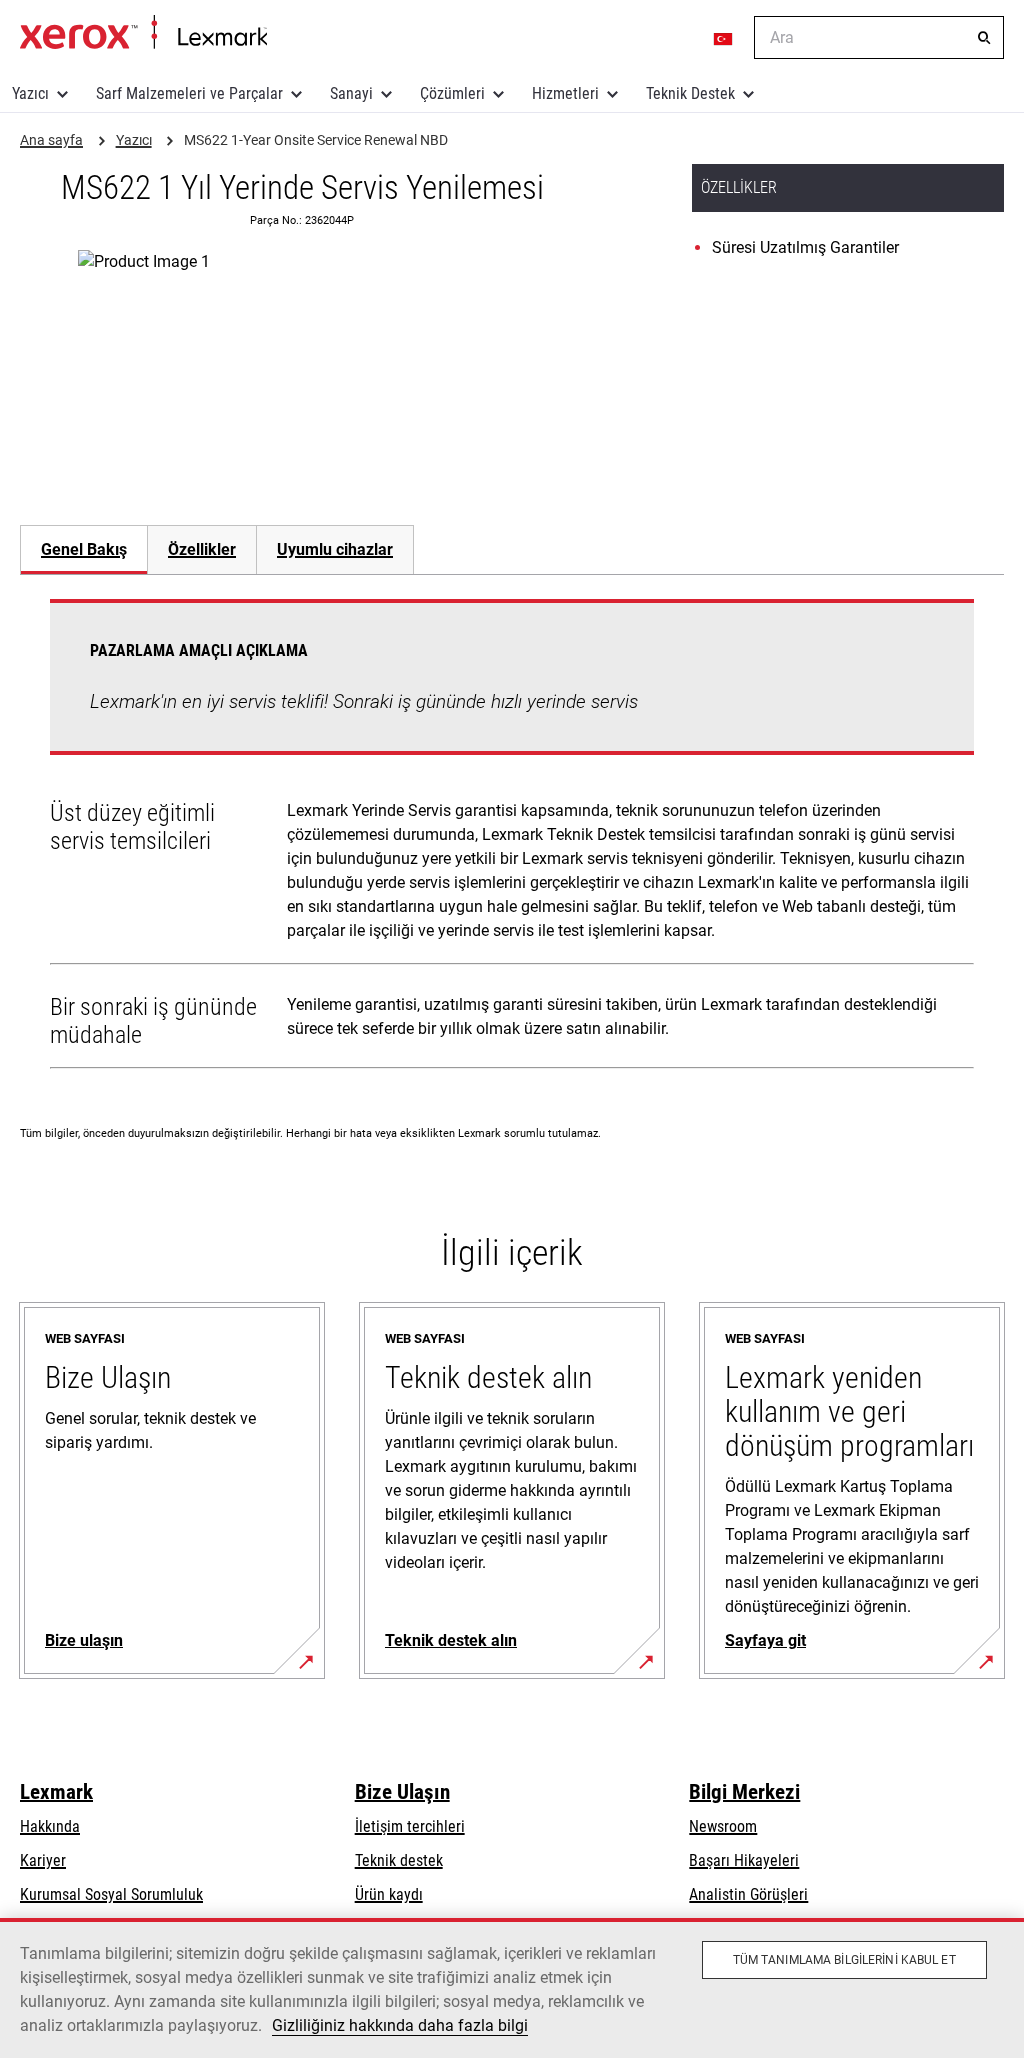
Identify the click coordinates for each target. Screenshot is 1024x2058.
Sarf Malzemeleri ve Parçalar (189, 93)
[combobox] (879, 37)
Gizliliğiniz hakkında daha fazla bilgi (400, 2025)
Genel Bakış (84, 549)
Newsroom (723, 1826)
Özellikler (202, 549)
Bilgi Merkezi (744, 1792)
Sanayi (351, 93)
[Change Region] (724, 38)
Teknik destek (399, 1860)
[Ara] (984, 38)
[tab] (83, 549)
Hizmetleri (565, 93)
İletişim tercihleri (410, 1826)
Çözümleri (452, 93)
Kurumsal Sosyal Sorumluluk (111, 1894)
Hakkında (50, 1826)
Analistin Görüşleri (748, 1894)
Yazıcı (30, 93)
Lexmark (56, 1792)
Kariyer (43, 1860)
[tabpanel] (512, 838)
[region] (512, 1988)
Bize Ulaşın (402, 1792)
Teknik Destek (690, 93)
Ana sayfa (143, 33)
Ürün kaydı (389, 1894)
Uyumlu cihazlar (335, 549)
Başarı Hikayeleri (744, 1860)
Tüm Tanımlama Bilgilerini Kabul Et (844, 1960)
